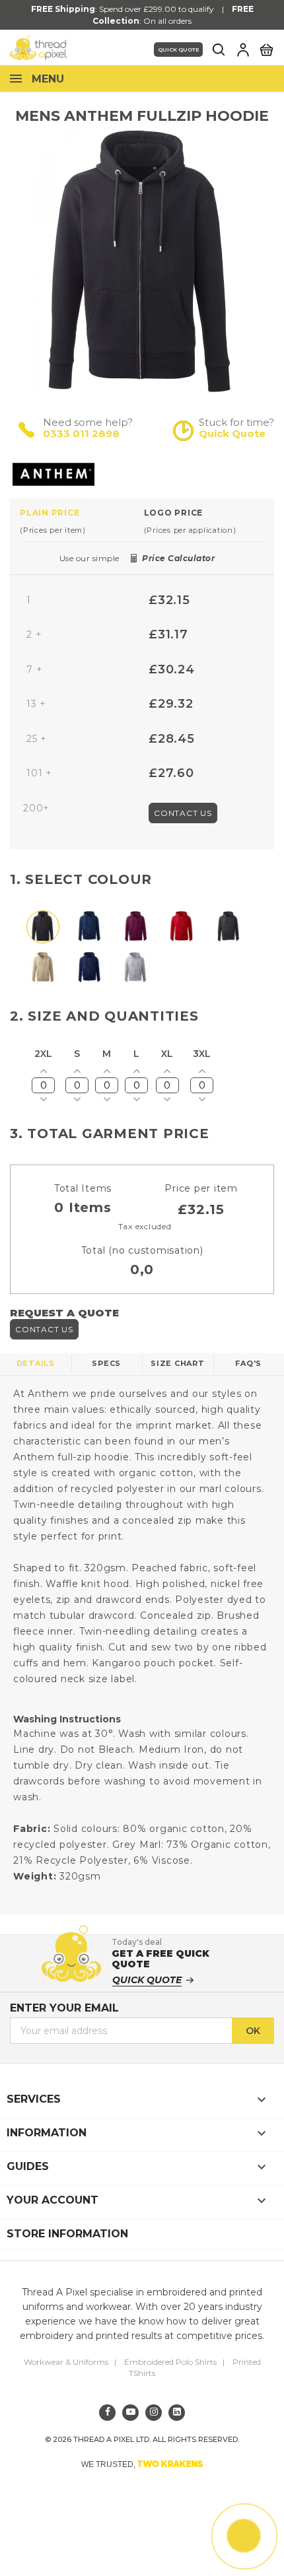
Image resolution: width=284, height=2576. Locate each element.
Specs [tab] (106, 1363)
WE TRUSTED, (142, 2464)
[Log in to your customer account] (243, 50)
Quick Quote (178, 50)
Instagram (154, 2413)
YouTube (130, 2413)
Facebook (107, 2413)
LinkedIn (177, 2413)
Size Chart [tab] (178, 1363)
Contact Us (183, 813)
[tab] (82, 521)
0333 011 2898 (81, 433)
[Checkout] (266, 49)
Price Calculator (178, 558)
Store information (67, 2234)
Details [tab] (36, 1363)
